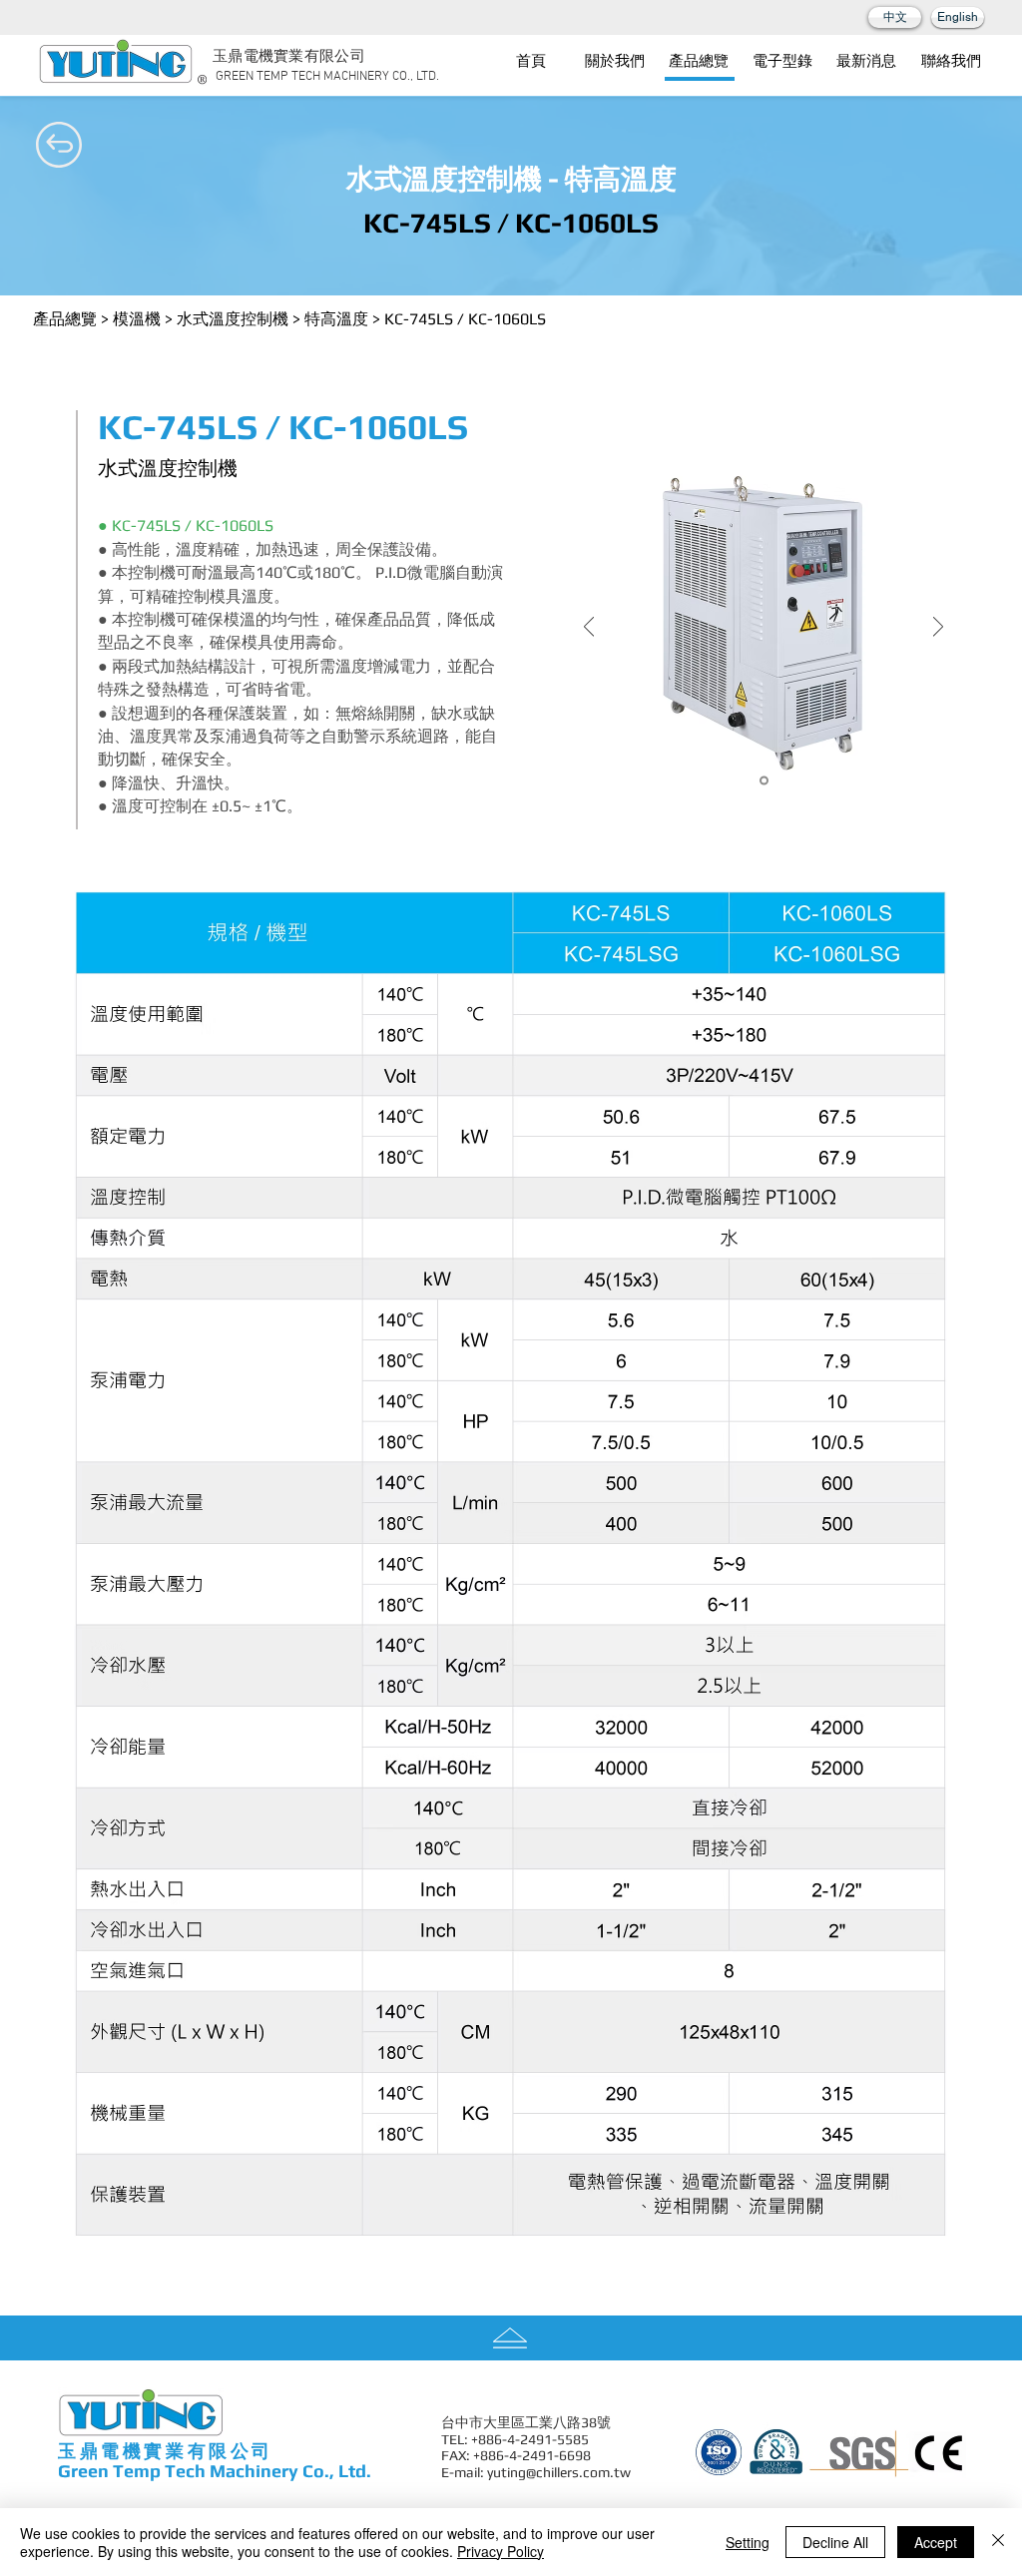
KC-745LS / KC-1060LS (465, 319)
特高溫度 (336, 319)
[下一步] (938, 628)
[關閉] (998, 2542)
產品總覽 (65, 319)
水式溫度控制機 (233, 319)
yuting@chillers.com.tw (559, 2472)
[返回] (589, 628)
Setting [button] (748, 2542)
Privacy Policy (501, 2551)
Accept (936, 2542)
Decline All (835, 2542)
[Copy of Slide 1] (764, 781)
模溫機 (137, 319)
